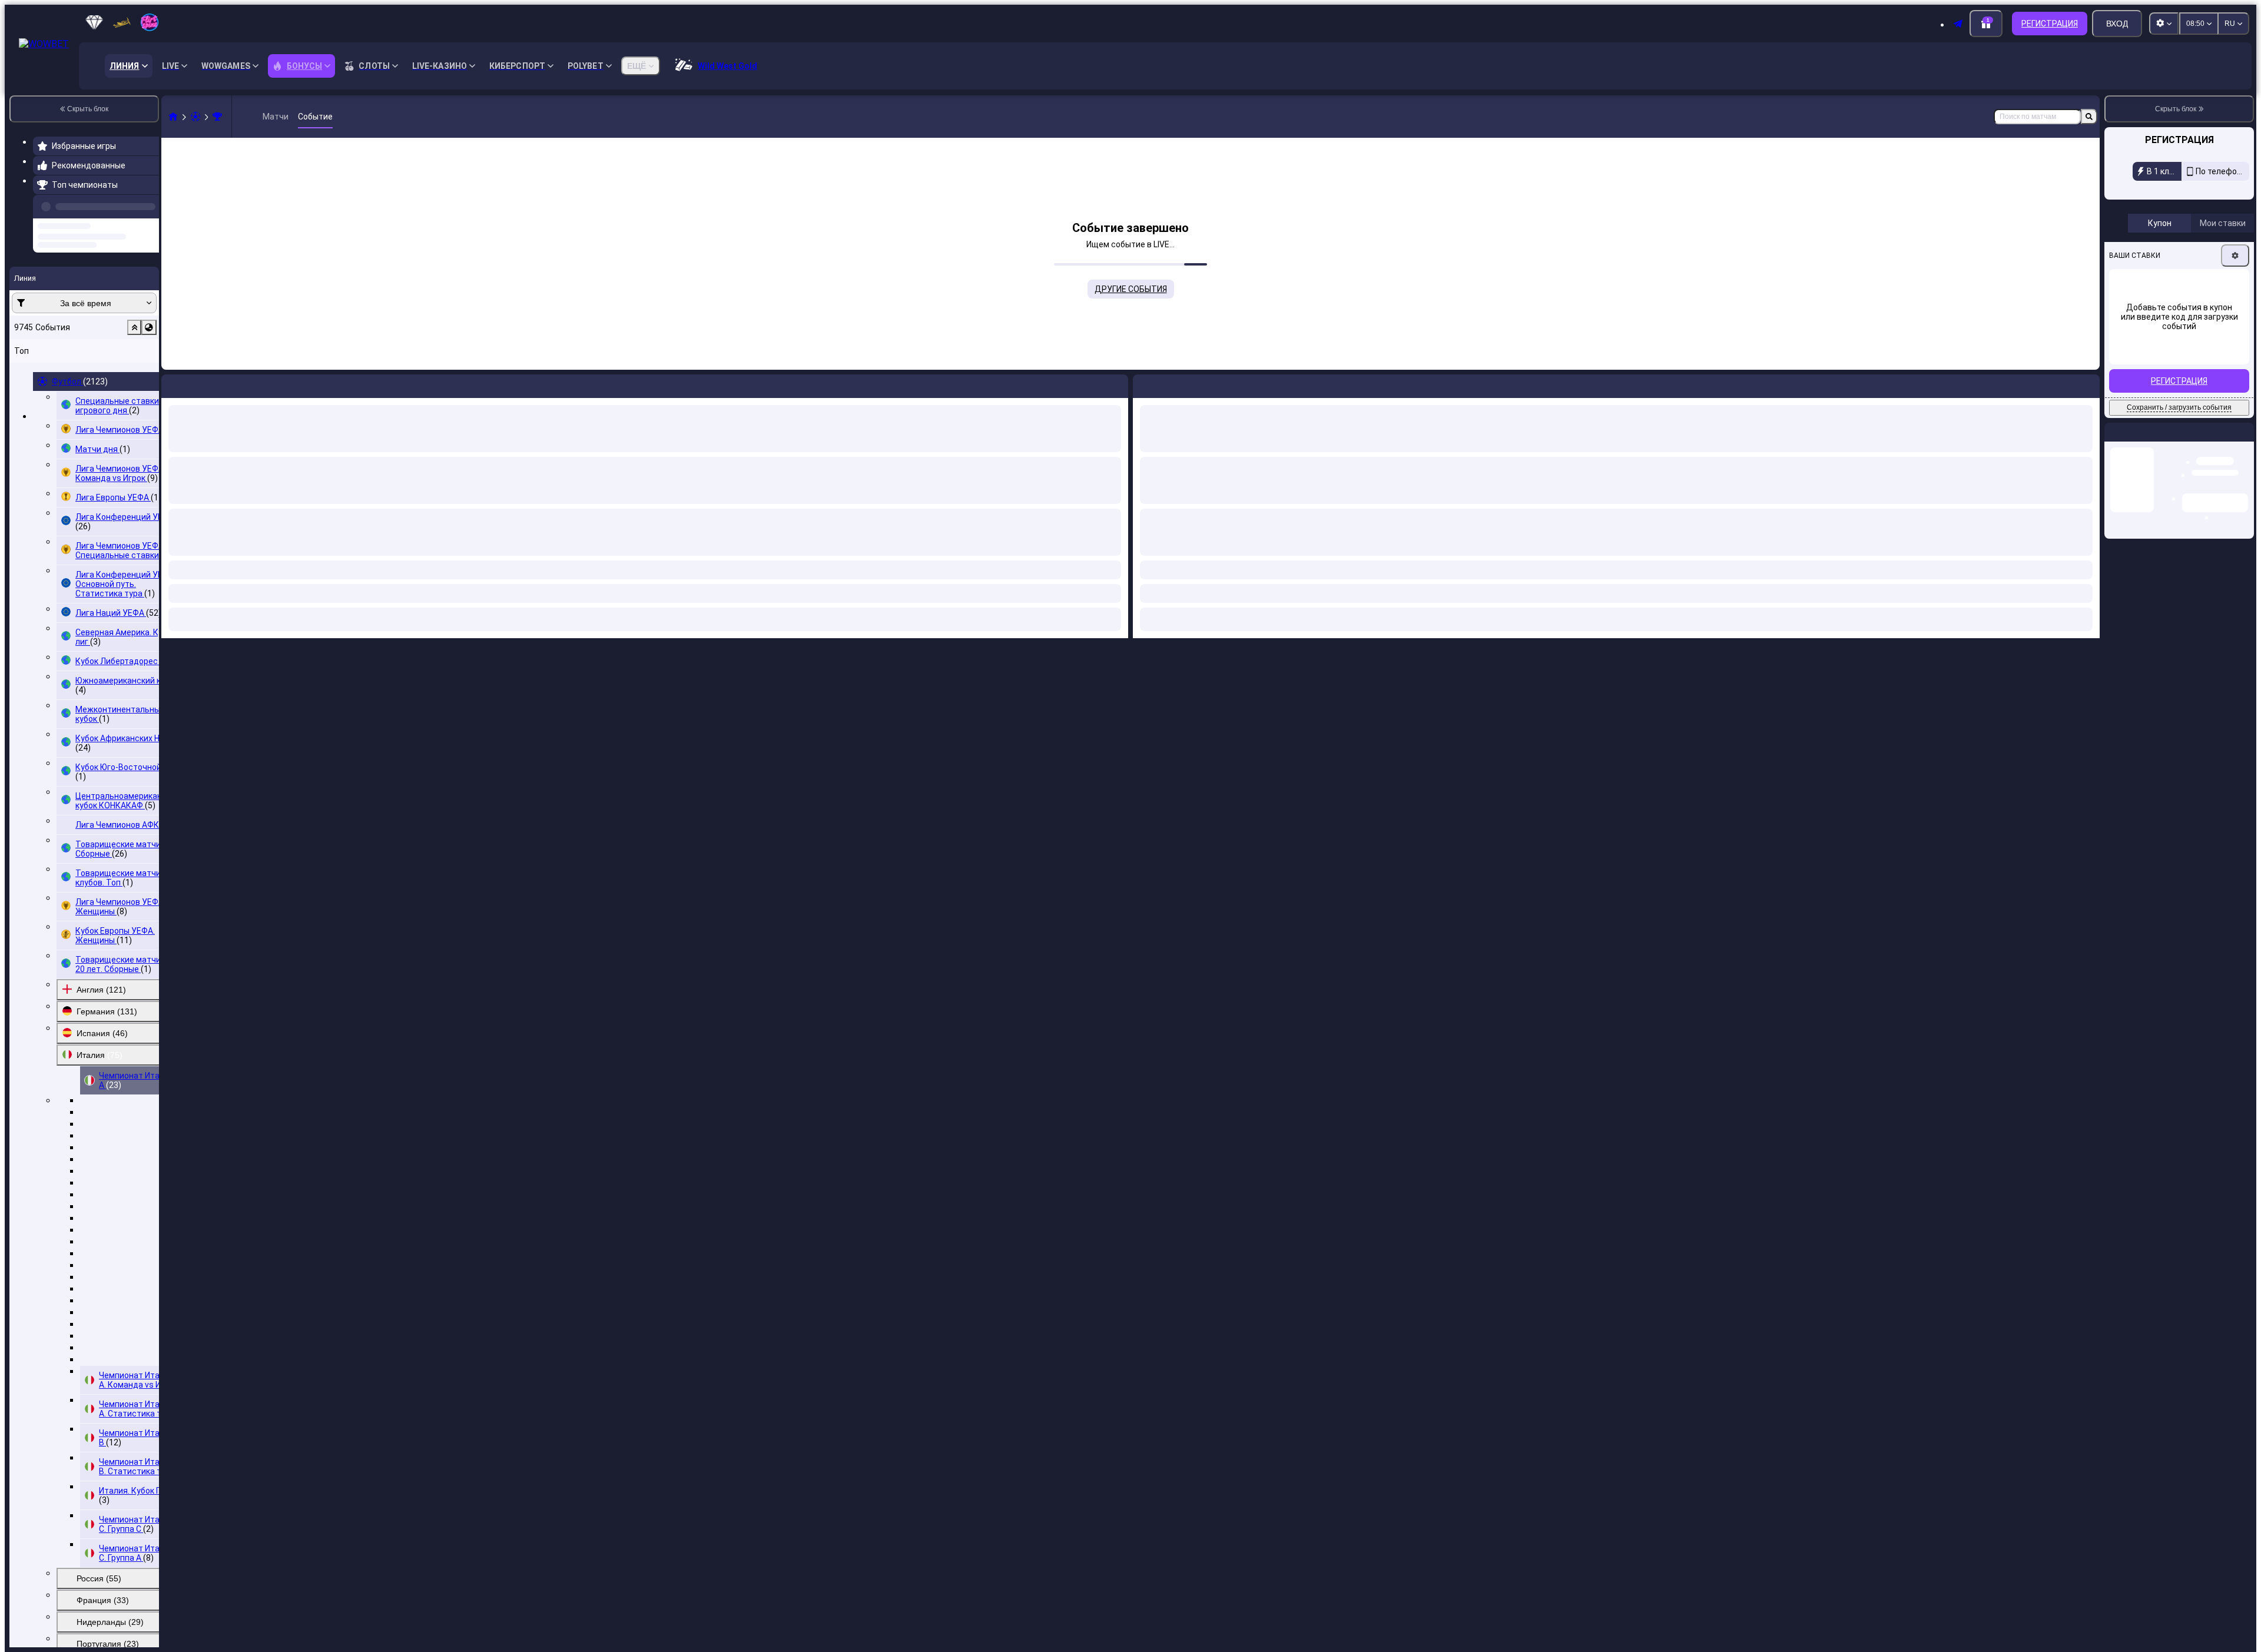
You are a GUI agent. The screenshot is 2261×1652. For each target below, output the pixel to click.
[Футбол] (195, 117)
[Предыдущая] (147, 204)
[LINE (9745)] (173, 117)
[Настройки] (2235, 256)
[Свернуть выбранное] (134, 372)
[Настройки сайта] (2164, 24)
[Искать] (2089, 117)
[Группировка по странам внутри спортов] (149, 372)
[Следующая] (1169, 384)
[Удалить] (2088, 384)
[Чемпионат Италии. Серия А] (217, 117)
